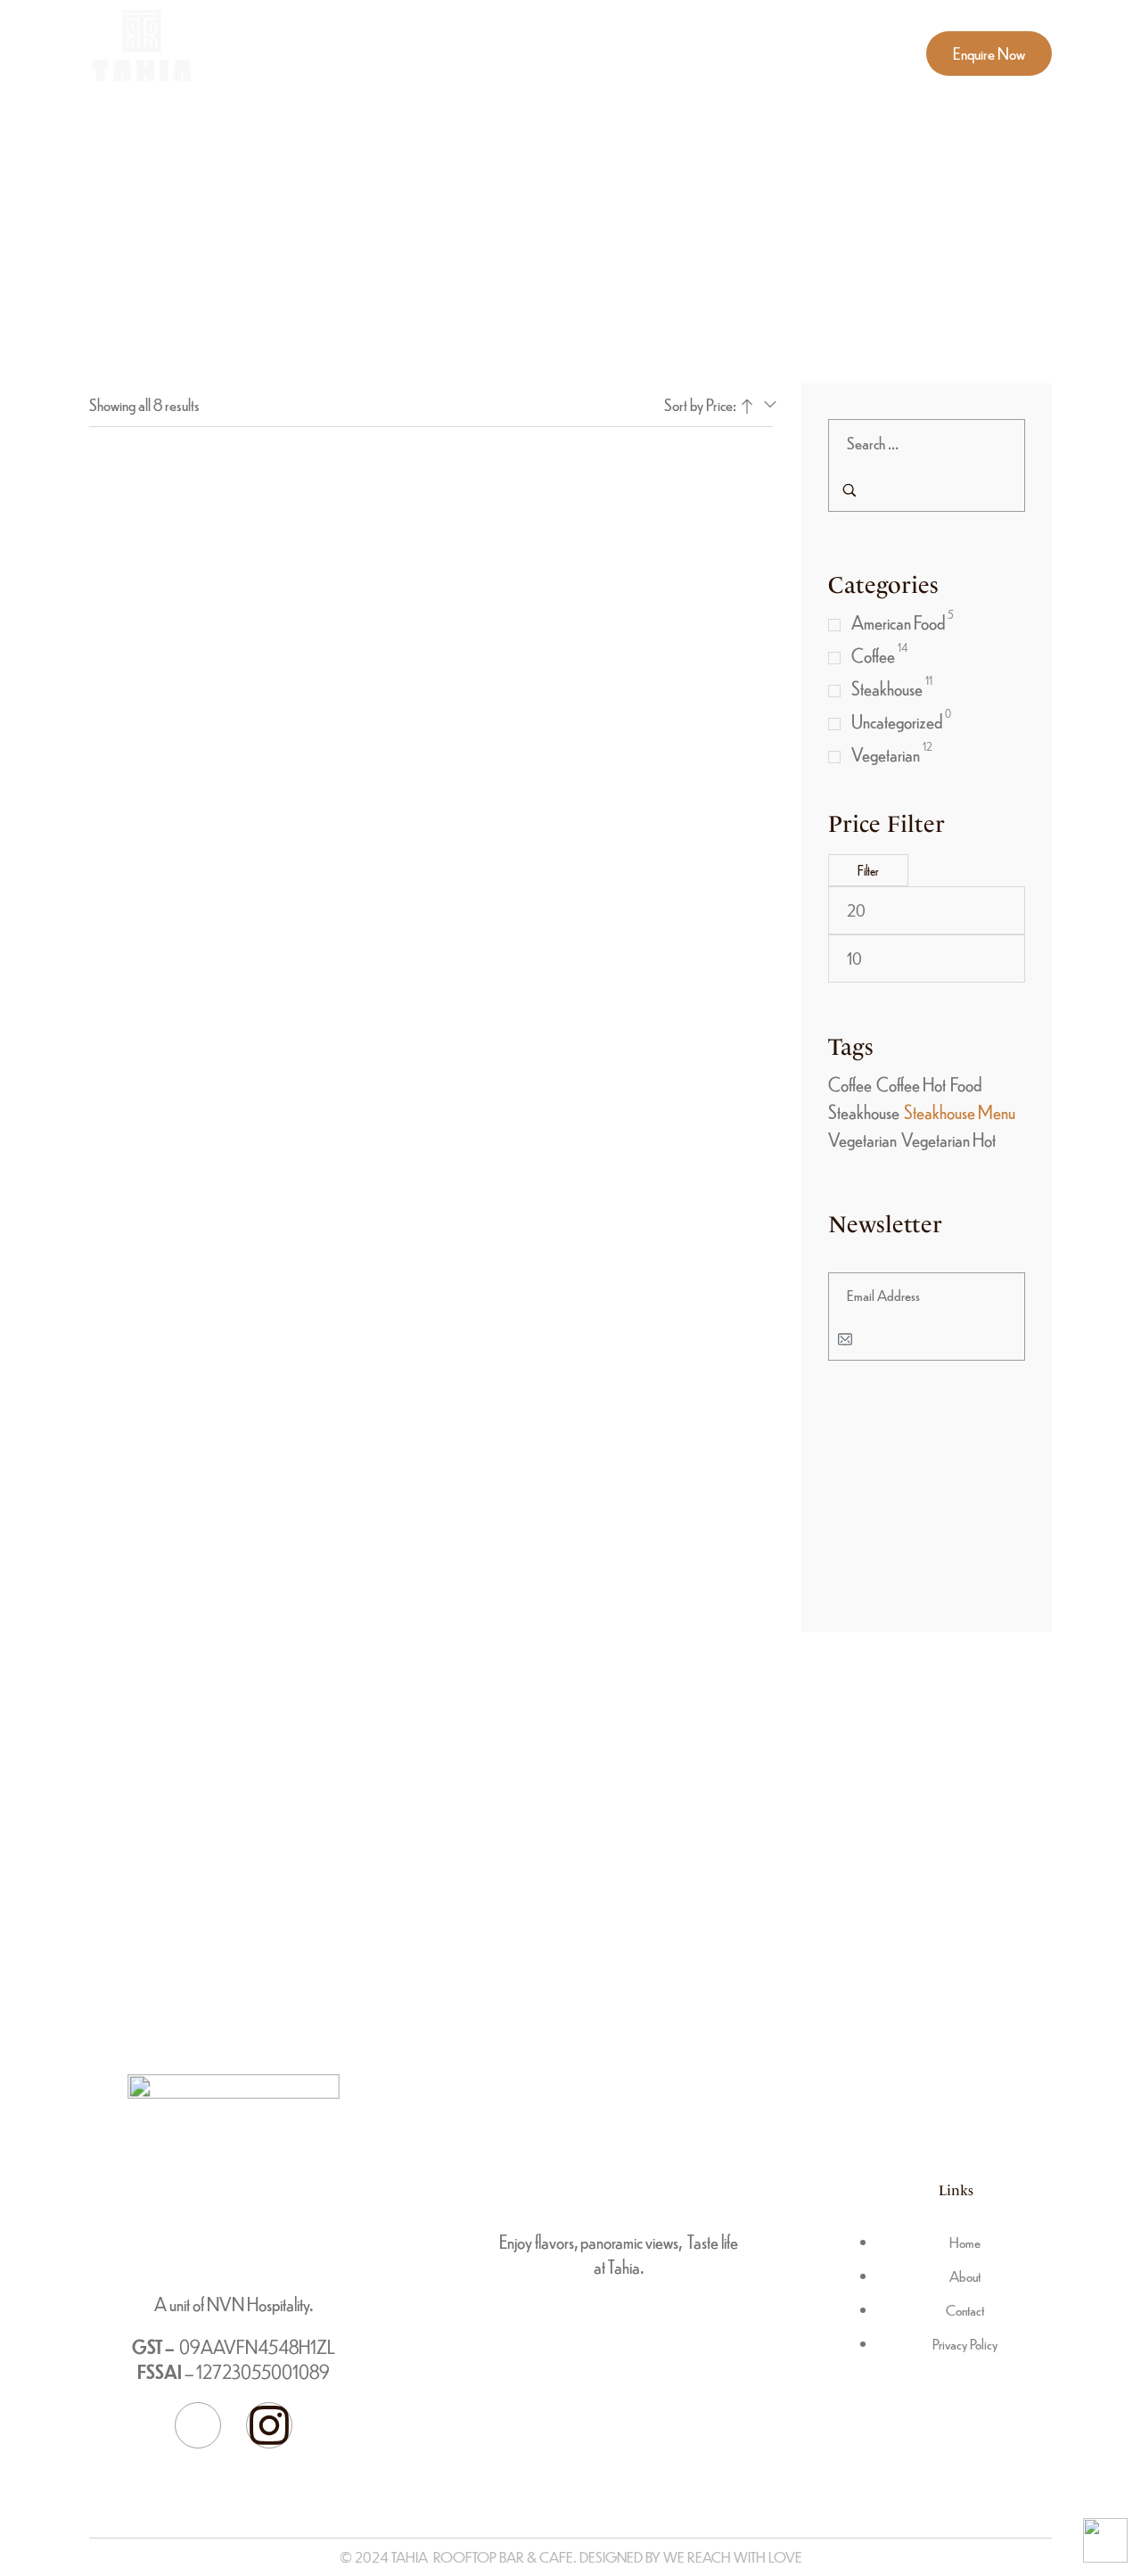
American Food (898, 622)
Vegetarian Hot (948, 1139)
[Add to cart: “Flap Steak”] (175, 560)
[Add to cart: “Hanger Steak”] (175, 814)
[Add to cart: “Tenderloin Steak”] (648, 814)
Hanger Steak (194, 917)
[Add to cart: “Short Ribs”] (411, 560)
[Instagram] (269, 2425)
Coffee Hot (911, 1084)
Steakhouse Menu (960, 1111)
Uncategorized (897, 721)
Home (571, 185)
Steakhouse (887, 688)
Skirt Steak (667, 664)
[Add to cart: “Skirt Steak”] (648, 560)
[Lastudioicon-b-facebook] (198, 2425)
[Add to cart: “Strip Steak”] (175, 1066)
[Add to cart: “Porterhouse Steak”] (411, 814)
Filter (868, 870)
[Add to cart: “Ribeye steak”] (411, 1066)
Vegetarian (886, 754)
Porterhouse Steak (431, 917)
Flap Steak (194, 664)
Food (966, 1084)
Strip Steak (194, 1170)
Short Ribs (431, 664)
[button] (989, 53)
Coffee (873, 655)
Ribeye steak (431, 1170)
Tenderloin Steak (668, 917)
